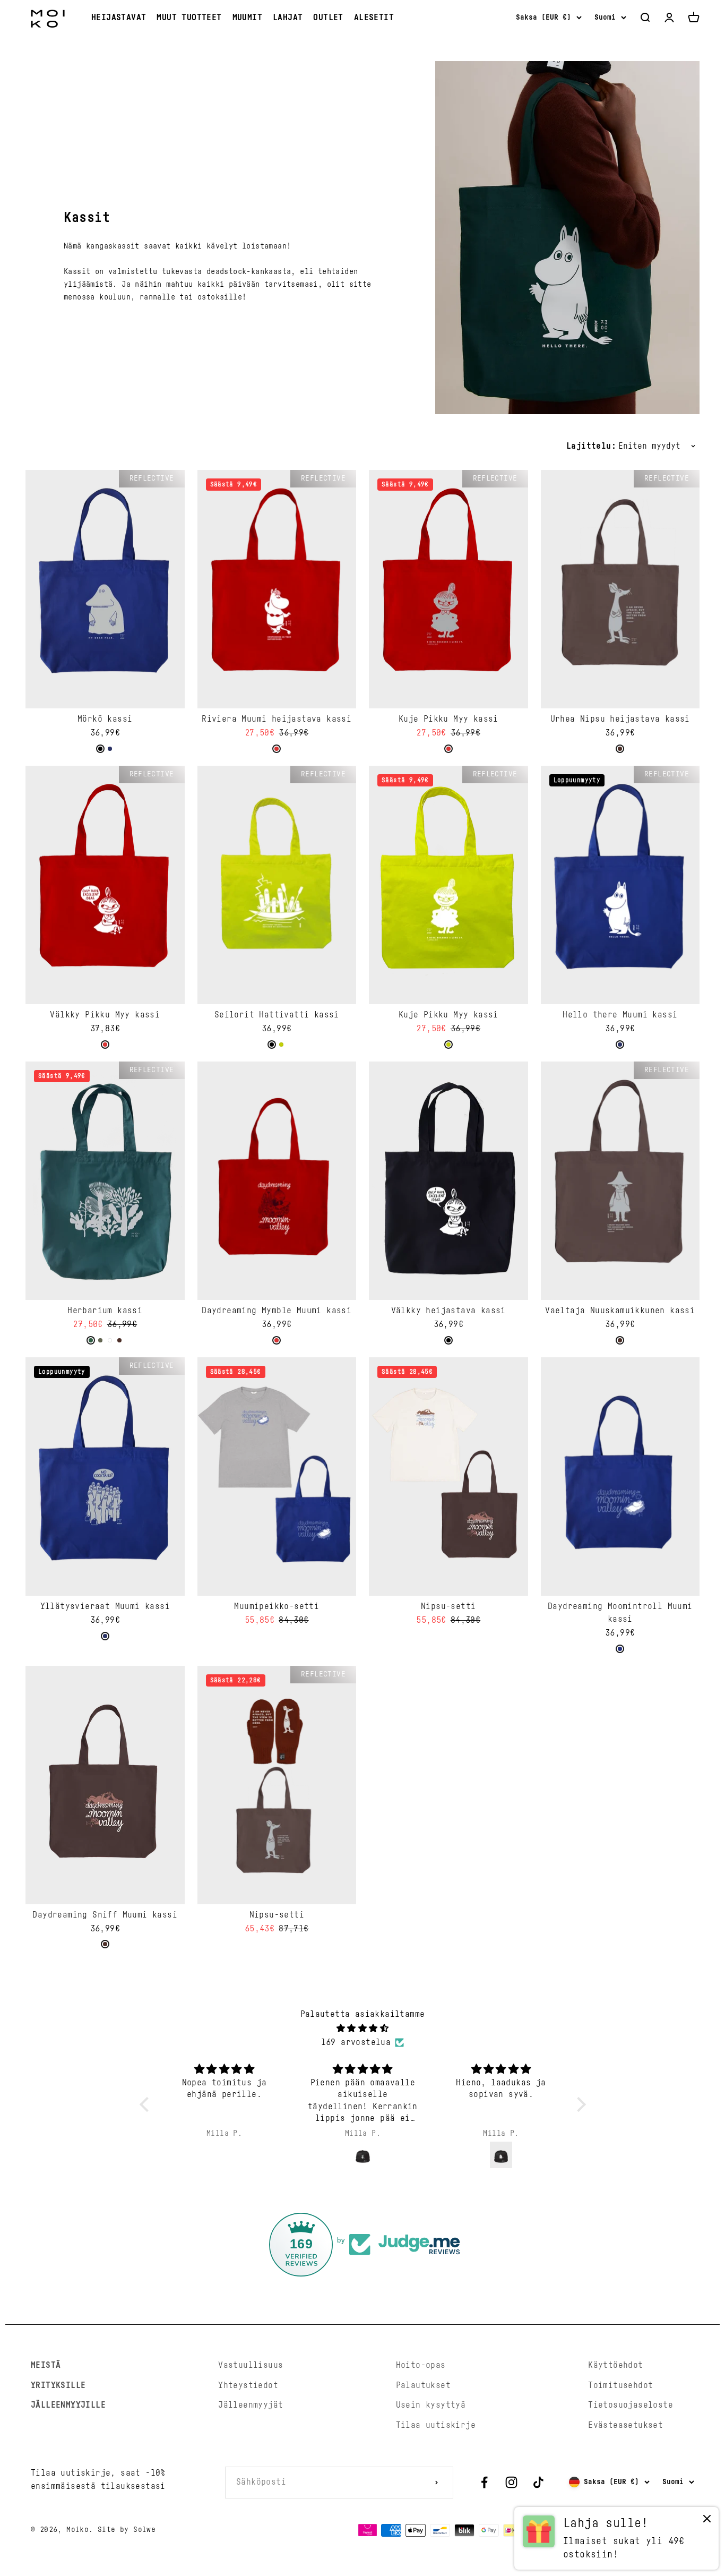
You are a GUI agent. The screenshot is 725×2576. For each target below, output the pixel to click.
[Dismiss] (707, 2521)
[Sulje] (694, 2256)
